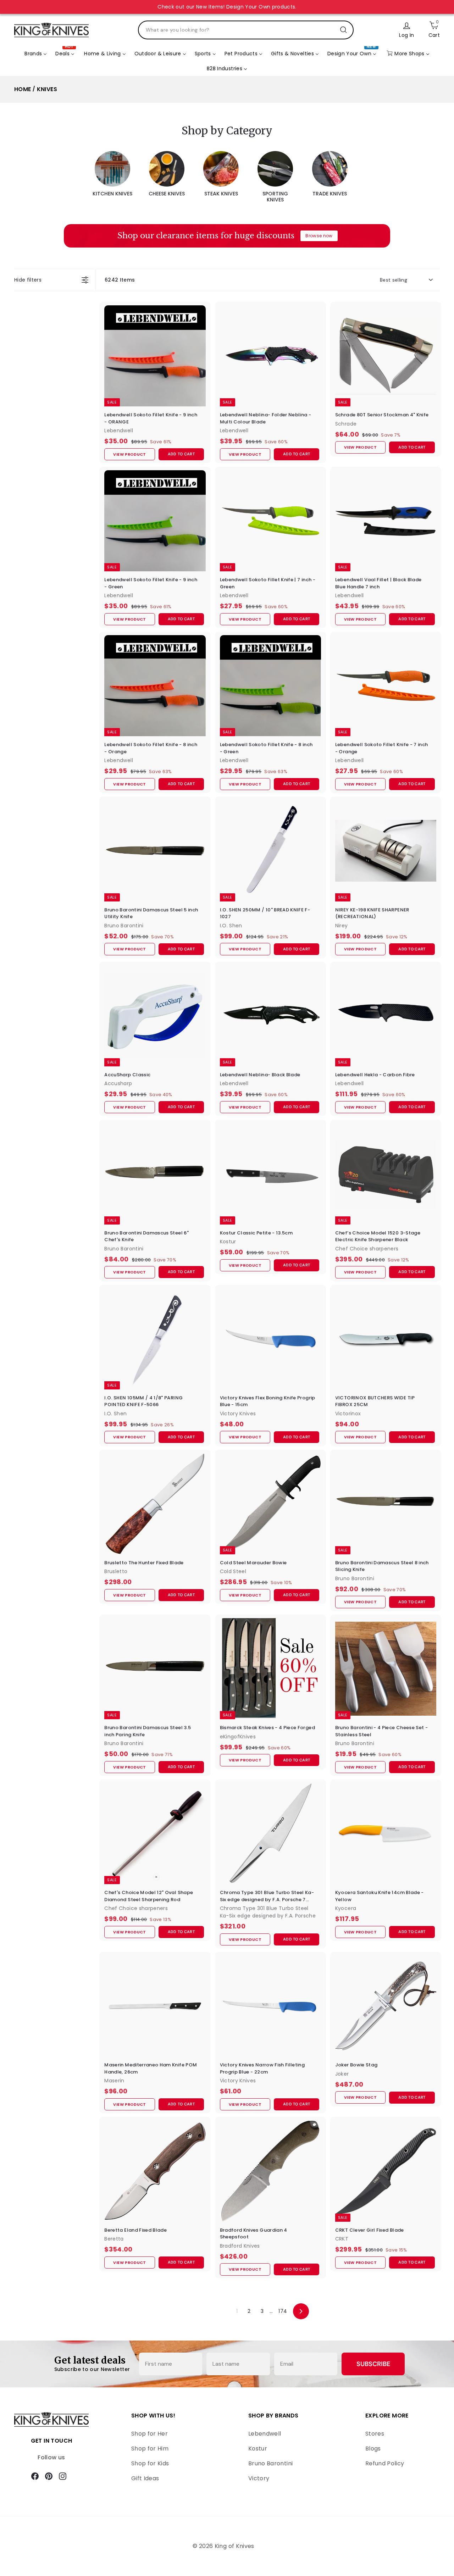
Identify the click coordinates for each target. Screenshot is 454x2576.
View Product (129, 454)
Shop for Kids (150, 2463)
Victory (259, 2478)
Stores (375, 2434)
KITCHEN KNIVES (112, 194)
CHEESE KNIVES (167, 194)
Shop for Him (150, 2449)
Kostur (258, 2449)
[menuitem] (36, 54)
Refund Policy (385, 2463)
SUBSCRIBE (373, 2364)
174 (283, 2311)
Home (23, 89)
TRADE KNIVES (330, 194)
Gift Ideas (145, 2478)
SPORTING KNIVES (275, 197)
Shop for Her (150, 2434)
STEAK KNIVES (221, 194)
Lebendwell (265, 2434)
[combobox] (246, 30)
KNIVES (47, 89)
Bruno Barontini (270, 2463)
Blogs (373, 2449)
